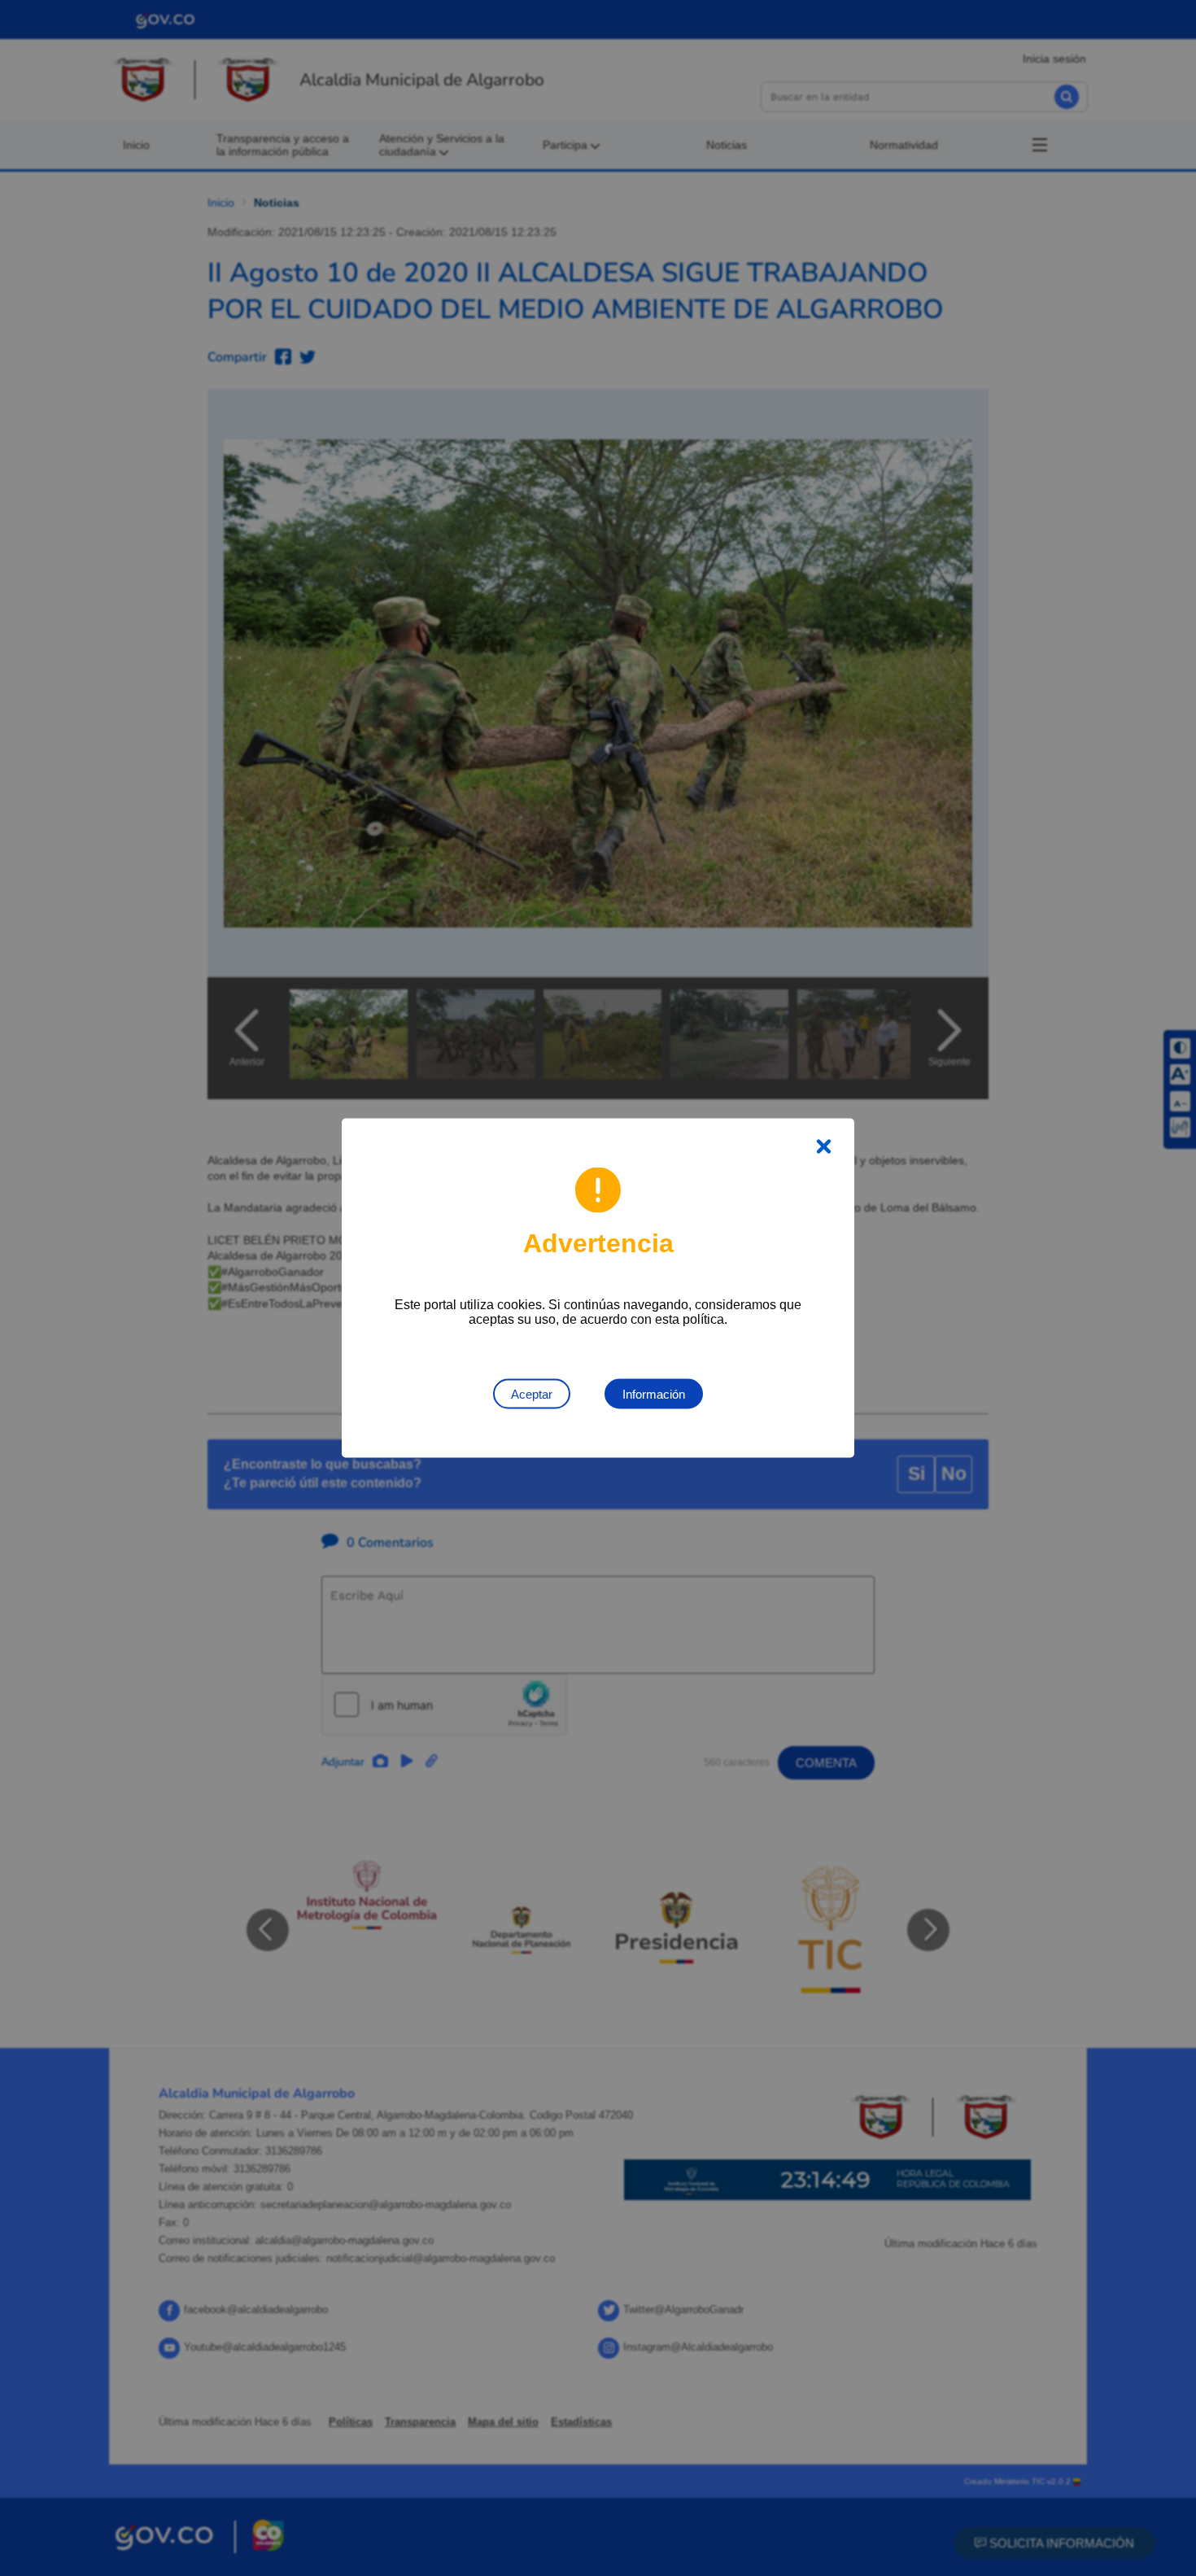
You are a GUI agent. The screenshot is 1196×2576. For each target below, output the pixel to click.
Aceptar (532, 1394)
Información (654, 1394)
